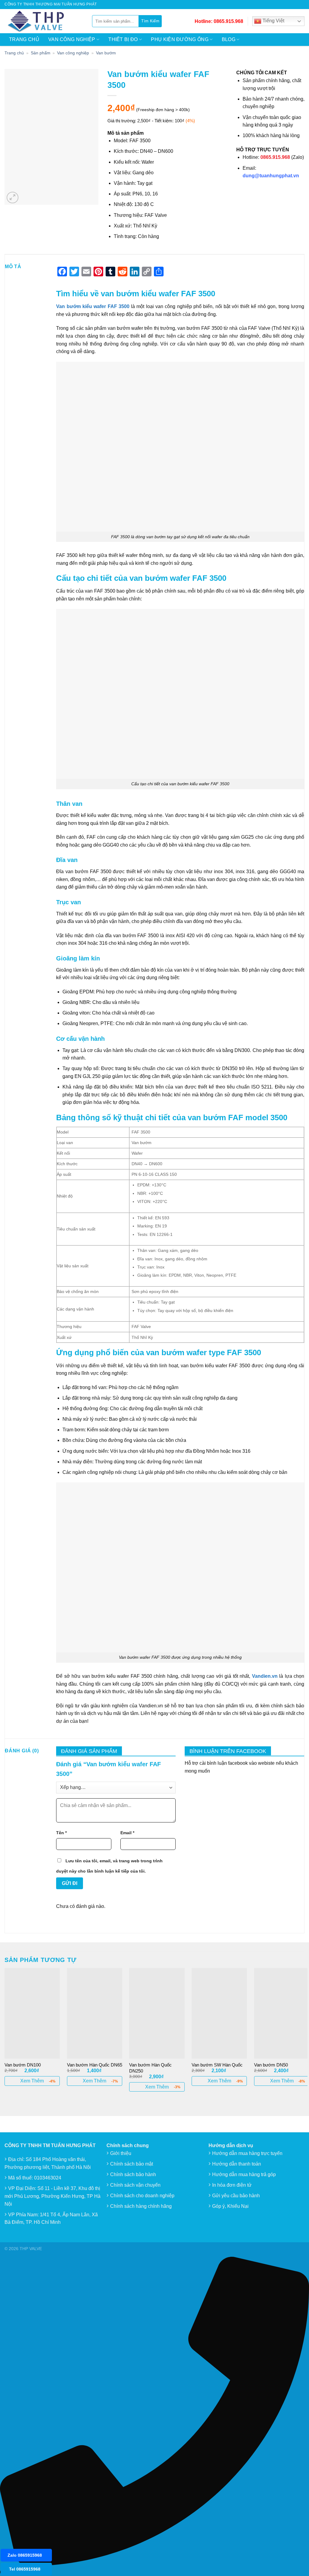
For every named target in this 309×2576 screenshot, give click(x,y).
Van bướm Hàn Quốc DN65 (95, 2065)
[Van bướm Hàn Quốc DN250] (157, 2013)
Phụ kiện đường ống (180, 39)
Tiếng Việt (273, 21)
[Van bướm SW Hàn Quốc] (219, 2013)
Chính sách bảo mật (132, 2164)
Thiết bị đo (123, 39)
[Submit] (150, 21)
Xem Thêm (32, 2081)
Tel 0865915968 (25, 2569)
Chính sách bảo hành (133, 2174)
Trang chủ (24, 39)
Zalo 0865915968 (25, 2555)
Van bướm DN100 (23, 2065)
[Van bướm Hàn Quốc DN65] (95, 2013)
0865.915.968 (228, 21)
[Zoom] (13, 198)
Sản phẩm (41, 53)
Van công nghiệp (72, 39)
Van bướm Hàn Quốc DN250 (150, 2068)
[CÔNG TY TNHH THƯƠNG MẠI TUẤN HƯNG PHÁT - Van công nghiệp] (44, 21)
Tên (61, 1833)
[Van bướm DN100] (32, 2013)
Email (127, 1833)
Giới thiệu (121, 2153)
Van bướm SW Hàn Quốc (217, 2065)
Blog (229, 39)
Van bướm (106, 53)
